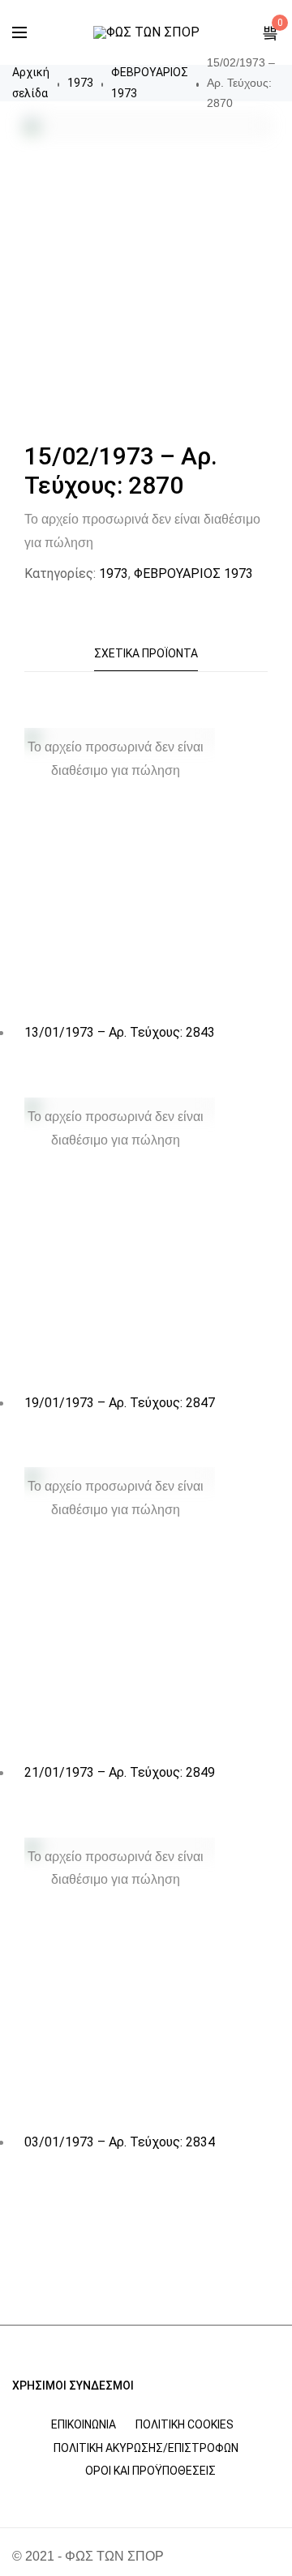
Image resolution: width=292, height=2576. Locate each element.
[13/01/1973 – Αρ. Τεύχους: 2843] (120, 871)
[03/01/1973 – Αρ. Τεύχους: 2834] (120, 1981)
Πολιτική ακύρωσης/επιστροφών (146, 2448)
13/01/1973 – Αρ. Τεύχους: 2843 (120, 1032)
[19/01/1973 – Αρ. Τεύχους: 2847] (120, 1241)
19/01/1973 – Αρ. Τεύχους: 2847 (120, 1403)
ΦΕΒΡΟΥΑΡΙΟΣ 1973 (150, 82)
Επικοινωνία (84, 2424)
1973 (80, 83)
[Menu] (19, 32)
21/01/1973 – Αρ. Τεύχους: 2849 (120, 1772)
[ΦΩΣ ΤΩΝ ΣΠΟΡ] (146, 32)
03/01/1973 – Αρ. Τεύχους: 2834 (120, 2142)
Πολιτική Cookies (185, 2424)
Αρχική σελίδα (31, 82)
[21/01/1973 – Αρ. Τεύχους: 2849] (120, 1610)
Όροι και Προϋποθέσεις (150, 2471)
